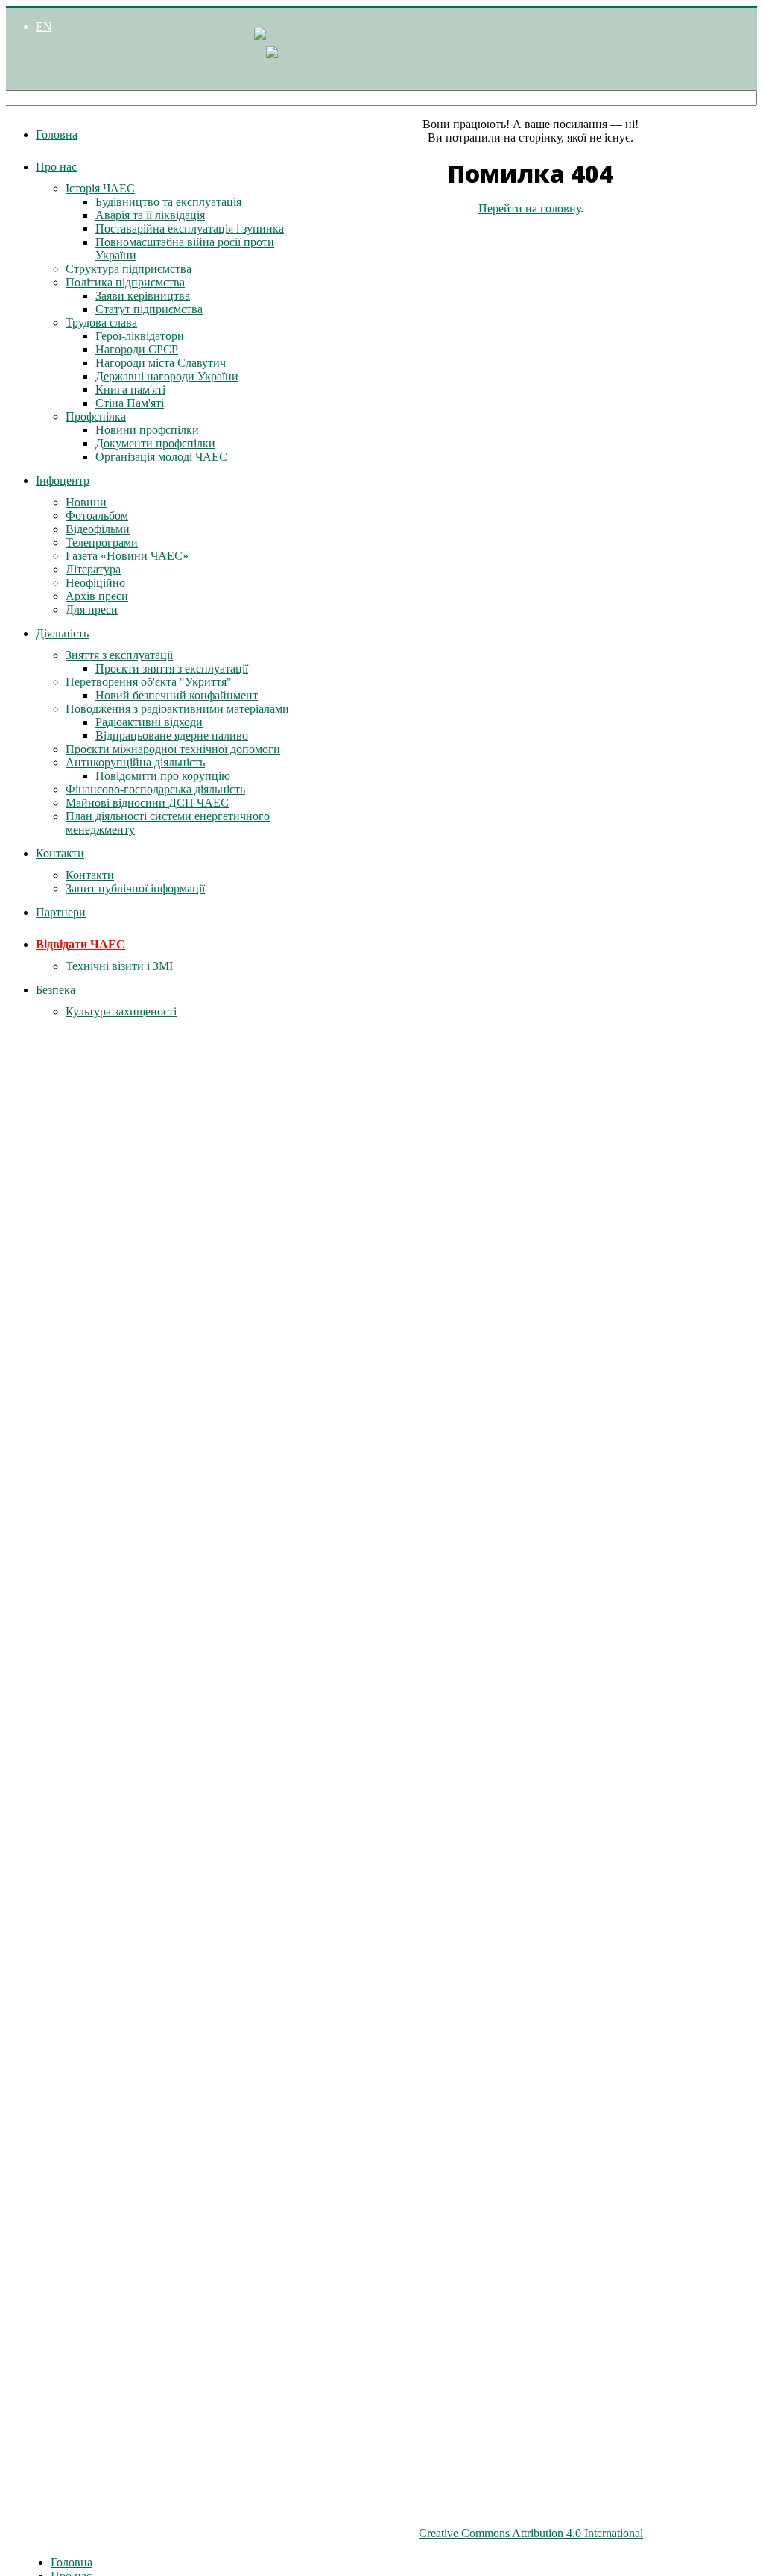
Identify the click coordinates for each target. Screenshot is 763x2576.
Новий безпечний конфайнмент (177, 695)
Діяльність (62, 633)
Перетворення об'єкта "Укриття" (149, 682)
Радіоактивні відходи (149, 722)
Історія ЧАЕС (100, 188)
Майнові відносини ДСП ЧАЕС (147, 803)
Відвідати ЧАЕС (80, 944)
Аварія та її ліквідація (150, 215)
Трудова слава (101, 322)
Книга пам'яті (130, 390)
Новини (86, 502)
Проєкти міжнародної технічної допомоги (173, 749)
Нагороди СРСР (137, 349)
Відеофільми (98, 529)
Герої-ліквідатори (140, 336)
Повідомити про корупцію (163, 776)
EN (44, 26)
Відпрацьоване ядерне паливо (172, 736)
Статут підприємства (149, 309)
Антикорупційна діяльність (135, 762)
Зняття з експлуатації (119, 655)
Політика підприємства (125, 282)
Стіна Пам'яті (130, 403)
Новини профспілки (147, 430)
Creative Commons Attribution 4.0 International (531, 2533)
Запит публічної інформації (135, 888)
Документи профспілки (155, 443)
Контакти (60, 853)
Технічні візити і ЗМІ (119, 966)
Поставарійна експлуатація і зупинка (190, 229)
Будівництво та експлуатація (168, 202)
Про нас (56, 167)
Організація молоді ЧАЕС (161, 457)
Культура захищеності (121, 1011)
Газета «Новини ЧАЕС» (127, 556)
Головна (57, 135)
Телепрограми (102, 542)
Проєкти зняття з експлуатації (172, 668)
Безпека (56, 990)
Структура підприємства (129, 269)
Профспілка (96, 416)
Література (93, 569)
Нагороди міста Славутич (161, 363)
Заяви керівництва (143, 296)
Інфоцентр (63, 481)
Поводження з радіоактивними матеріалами (177, 709)
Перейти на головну (529, 208)
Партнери (61, 912)
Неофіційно (95, 583)
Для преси (92, 610)
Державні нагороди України (167, 376)
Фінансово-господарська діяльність (155, 789)
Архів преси (97, 596)
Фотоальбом (97, 516)
